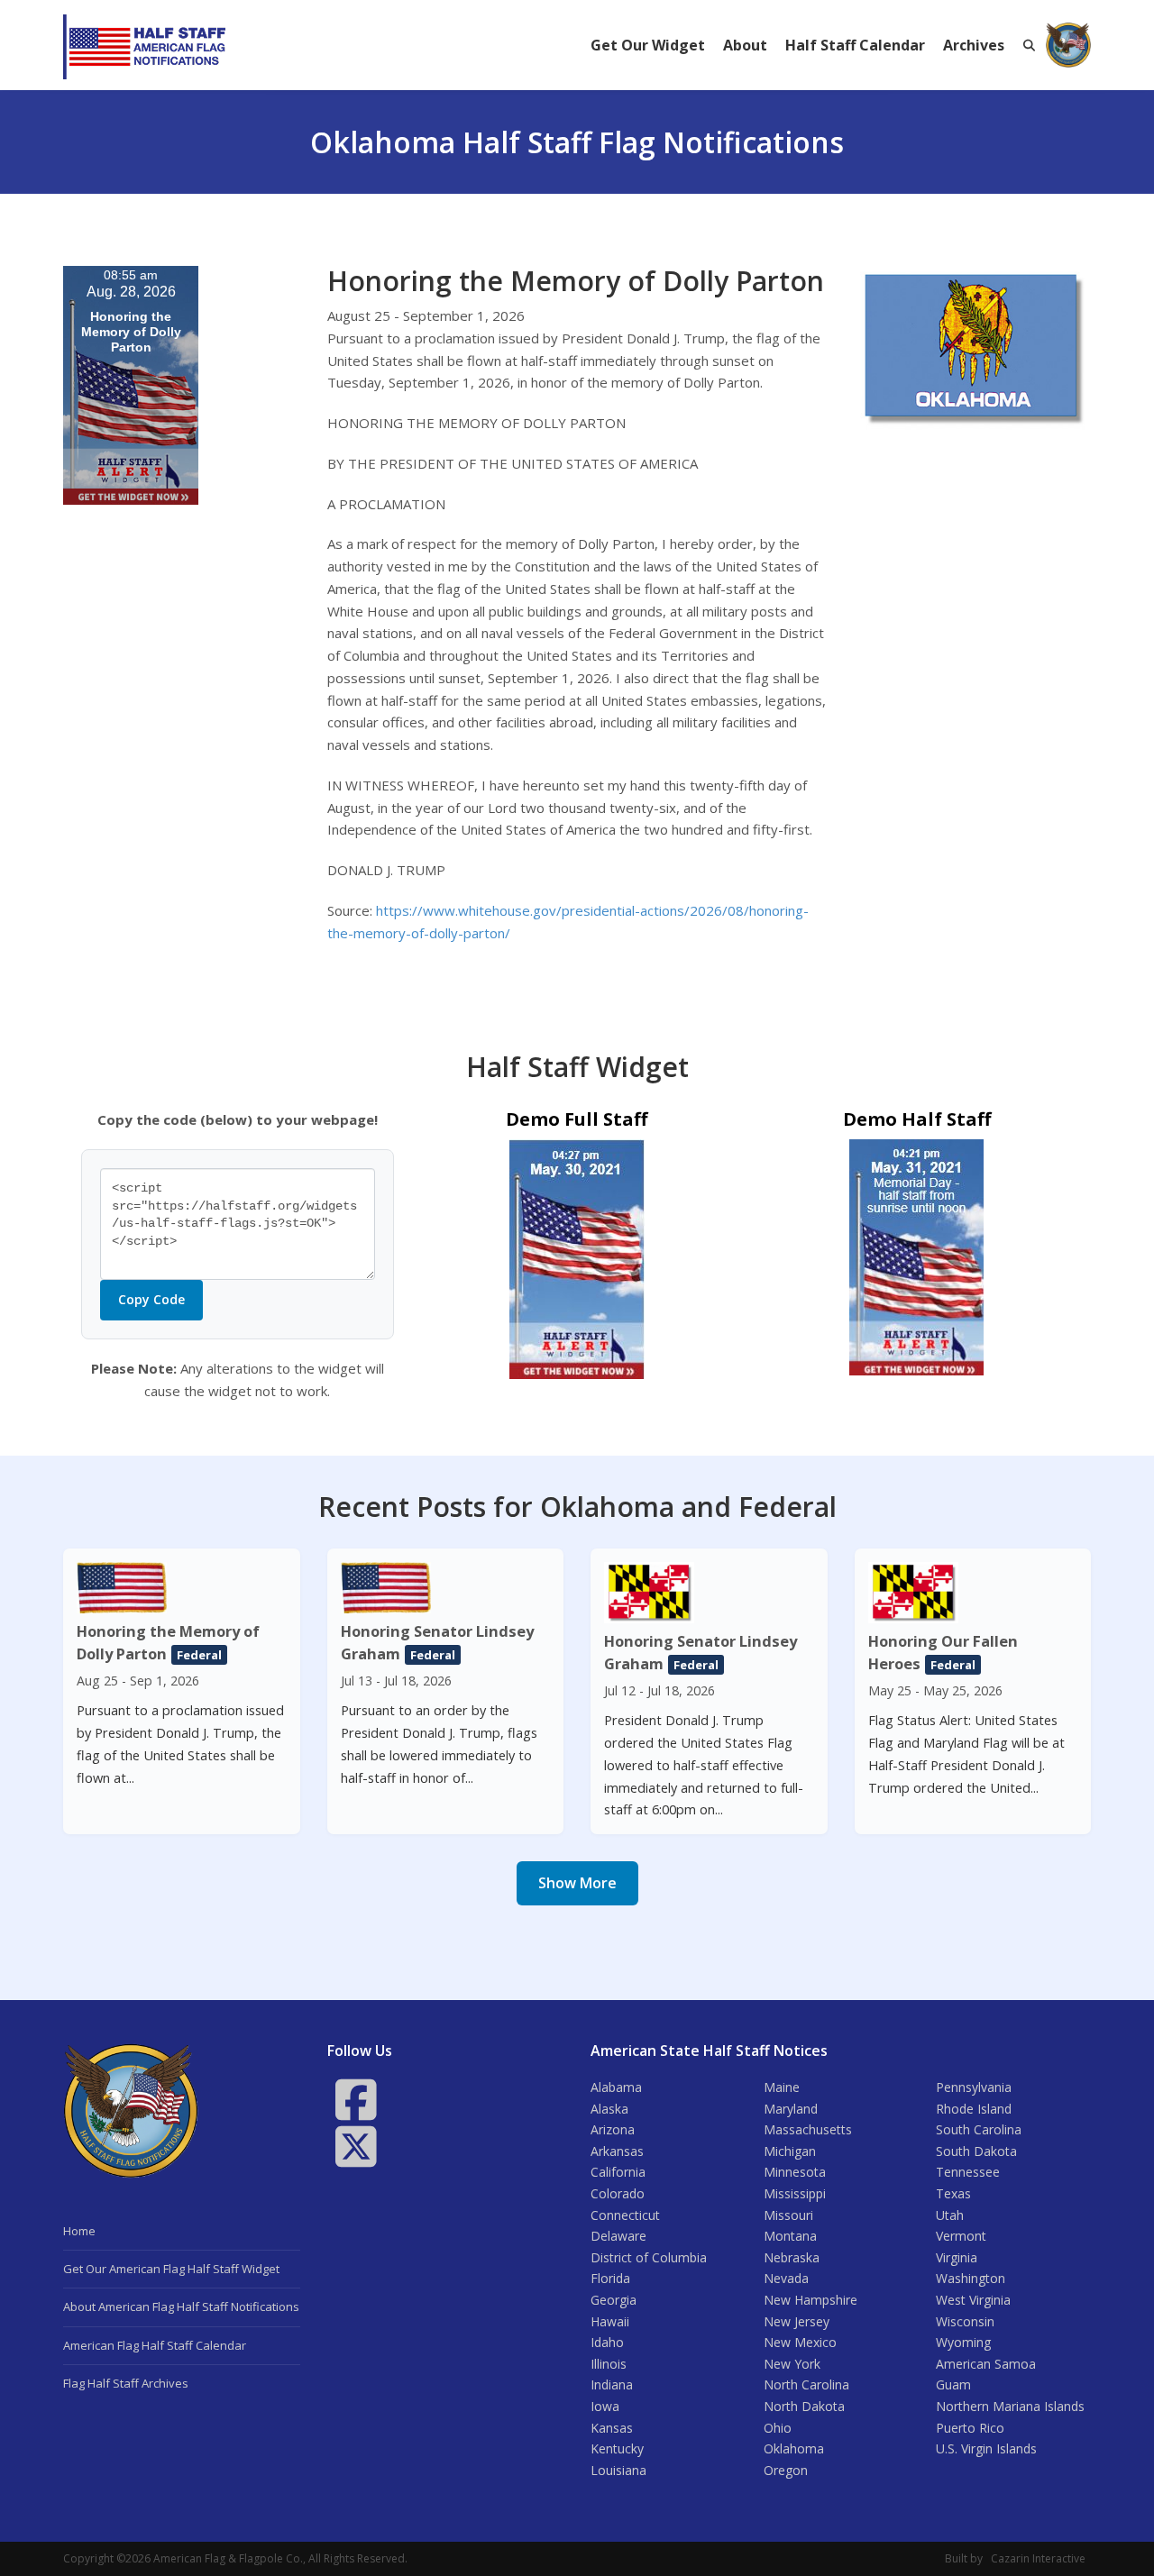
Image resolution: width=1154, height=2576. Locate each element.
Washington (971, 2278)
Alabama (616, 2087)
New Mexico (800, 2342)
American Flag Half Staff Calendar (155, 2345)
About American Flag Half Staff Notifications (181, 2307)
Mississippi (795, 2193)
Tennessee (968, 2172)
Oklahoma (794, 2448)
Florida (610, 2278)
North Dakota (804, 2406)
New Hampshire (811, 2300)
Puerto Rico (970, 2428)
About (745, 45)
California (618, 2172)
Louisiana (618, 2470)
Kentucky (617, 2448)
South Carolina (979, 2129)
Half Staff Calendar (855, 45)
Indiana (612, 2384)
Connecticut (625, 2215)
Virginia (957, 2257)
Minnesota (795, 2172)
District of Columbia (649, 2257)
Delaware (618, 2236)
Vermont (961, 2236)
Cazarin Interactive (1038, 2558)
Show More (577, 1883)
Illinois (609, 2364)
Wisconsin (965, 2321)
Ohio (778, 2428)
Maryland (791, 2109)
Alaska (609, 2109)
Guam (953, 2384)
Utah (950, 2215)
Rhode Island (974, 2109)
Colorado (618, 2193)
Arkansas (617, 2151)
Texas (953, 2193)
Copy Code (151, 1299)
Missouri (788, 2215)
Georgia (614, 2300)
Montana (790, 2236)
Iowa (605, 2406)
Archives (974, 45)
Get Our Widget (648, 45)
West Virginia (973, 2300)
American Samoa (986, 2364)
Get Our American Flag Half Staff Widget (171, 2269)
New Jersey (797, 2321)
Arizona (613, 2129)
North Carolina (806, 2384)
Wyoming (963, 2342)
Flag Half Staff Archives (126, 2383)
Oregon (786, 2470)
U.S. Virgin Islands (986, 2448)
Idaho (607, 2342)
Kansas (612, 2428)
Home (79, 2231)
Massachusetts (808, 2129)
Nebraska (792, 2257)
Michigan (790, 2151)
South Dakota (976, 2151)
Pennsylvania (974, 2087)
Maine (782, 2087)
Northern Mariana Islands (1010, 2406)
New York (792, 2364)
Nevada (786, 2278)
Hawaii (610, 2321)
